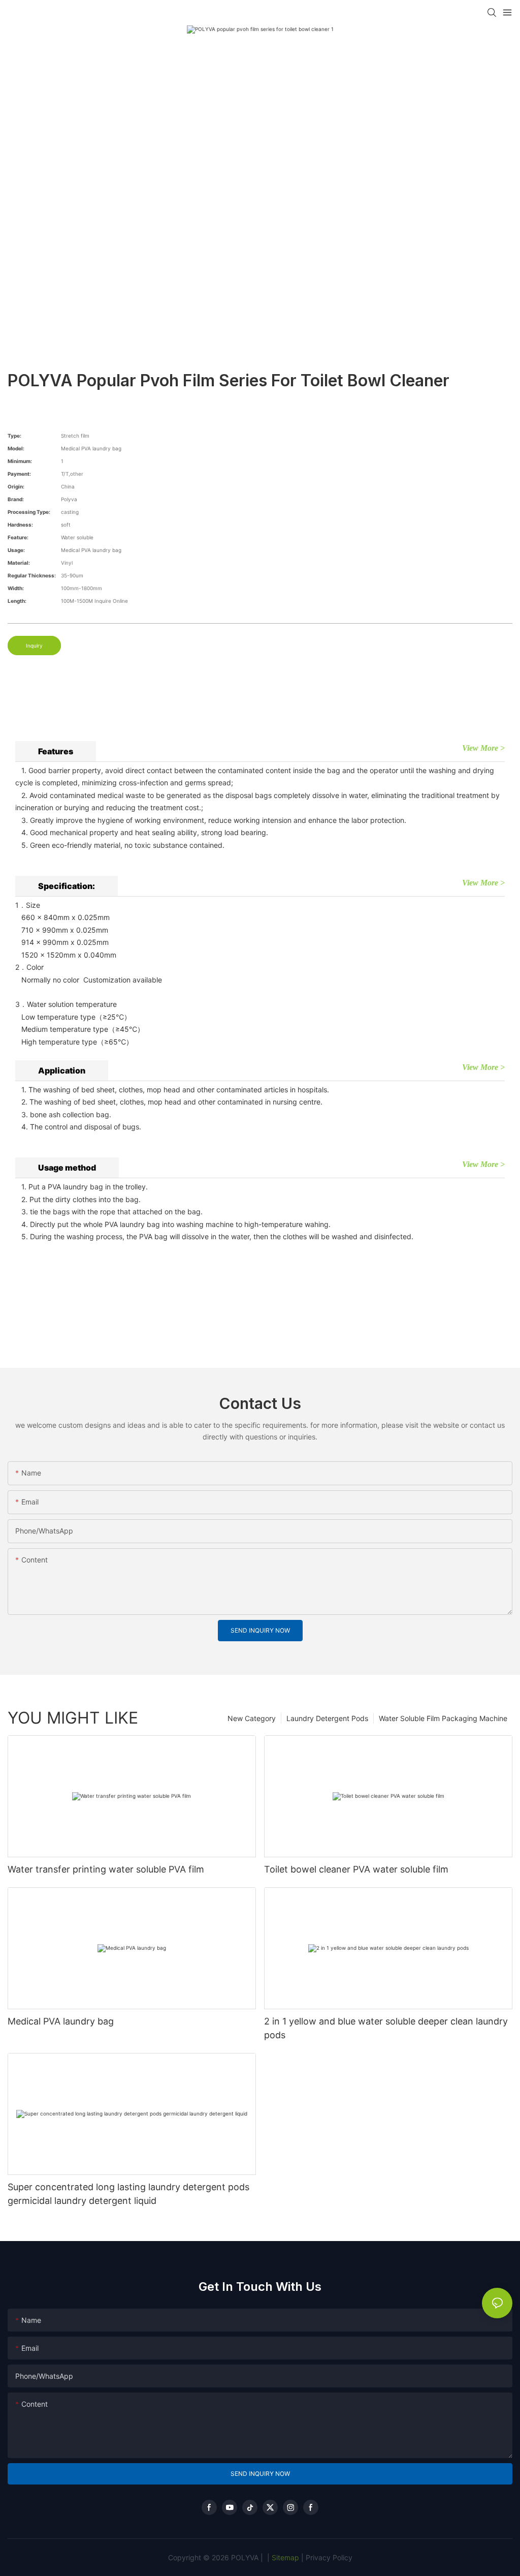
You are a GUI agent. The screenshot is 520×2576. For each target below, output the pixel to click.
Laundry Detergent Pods (327, 1718)
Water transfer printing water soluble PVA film (106, 1869)
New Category (252, 1718)
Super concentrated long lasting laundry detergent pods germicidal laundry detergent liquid (128, 2194)
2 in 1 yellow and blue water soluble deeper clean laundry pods (386, 2028)
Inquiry (34, 646)
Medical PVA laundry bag (61, 2021)
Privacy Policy (329, 2557)
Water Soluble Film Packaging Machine (443, 1718)
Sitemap (284, 2557)
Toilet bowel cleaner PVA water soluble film (356, 1869)
